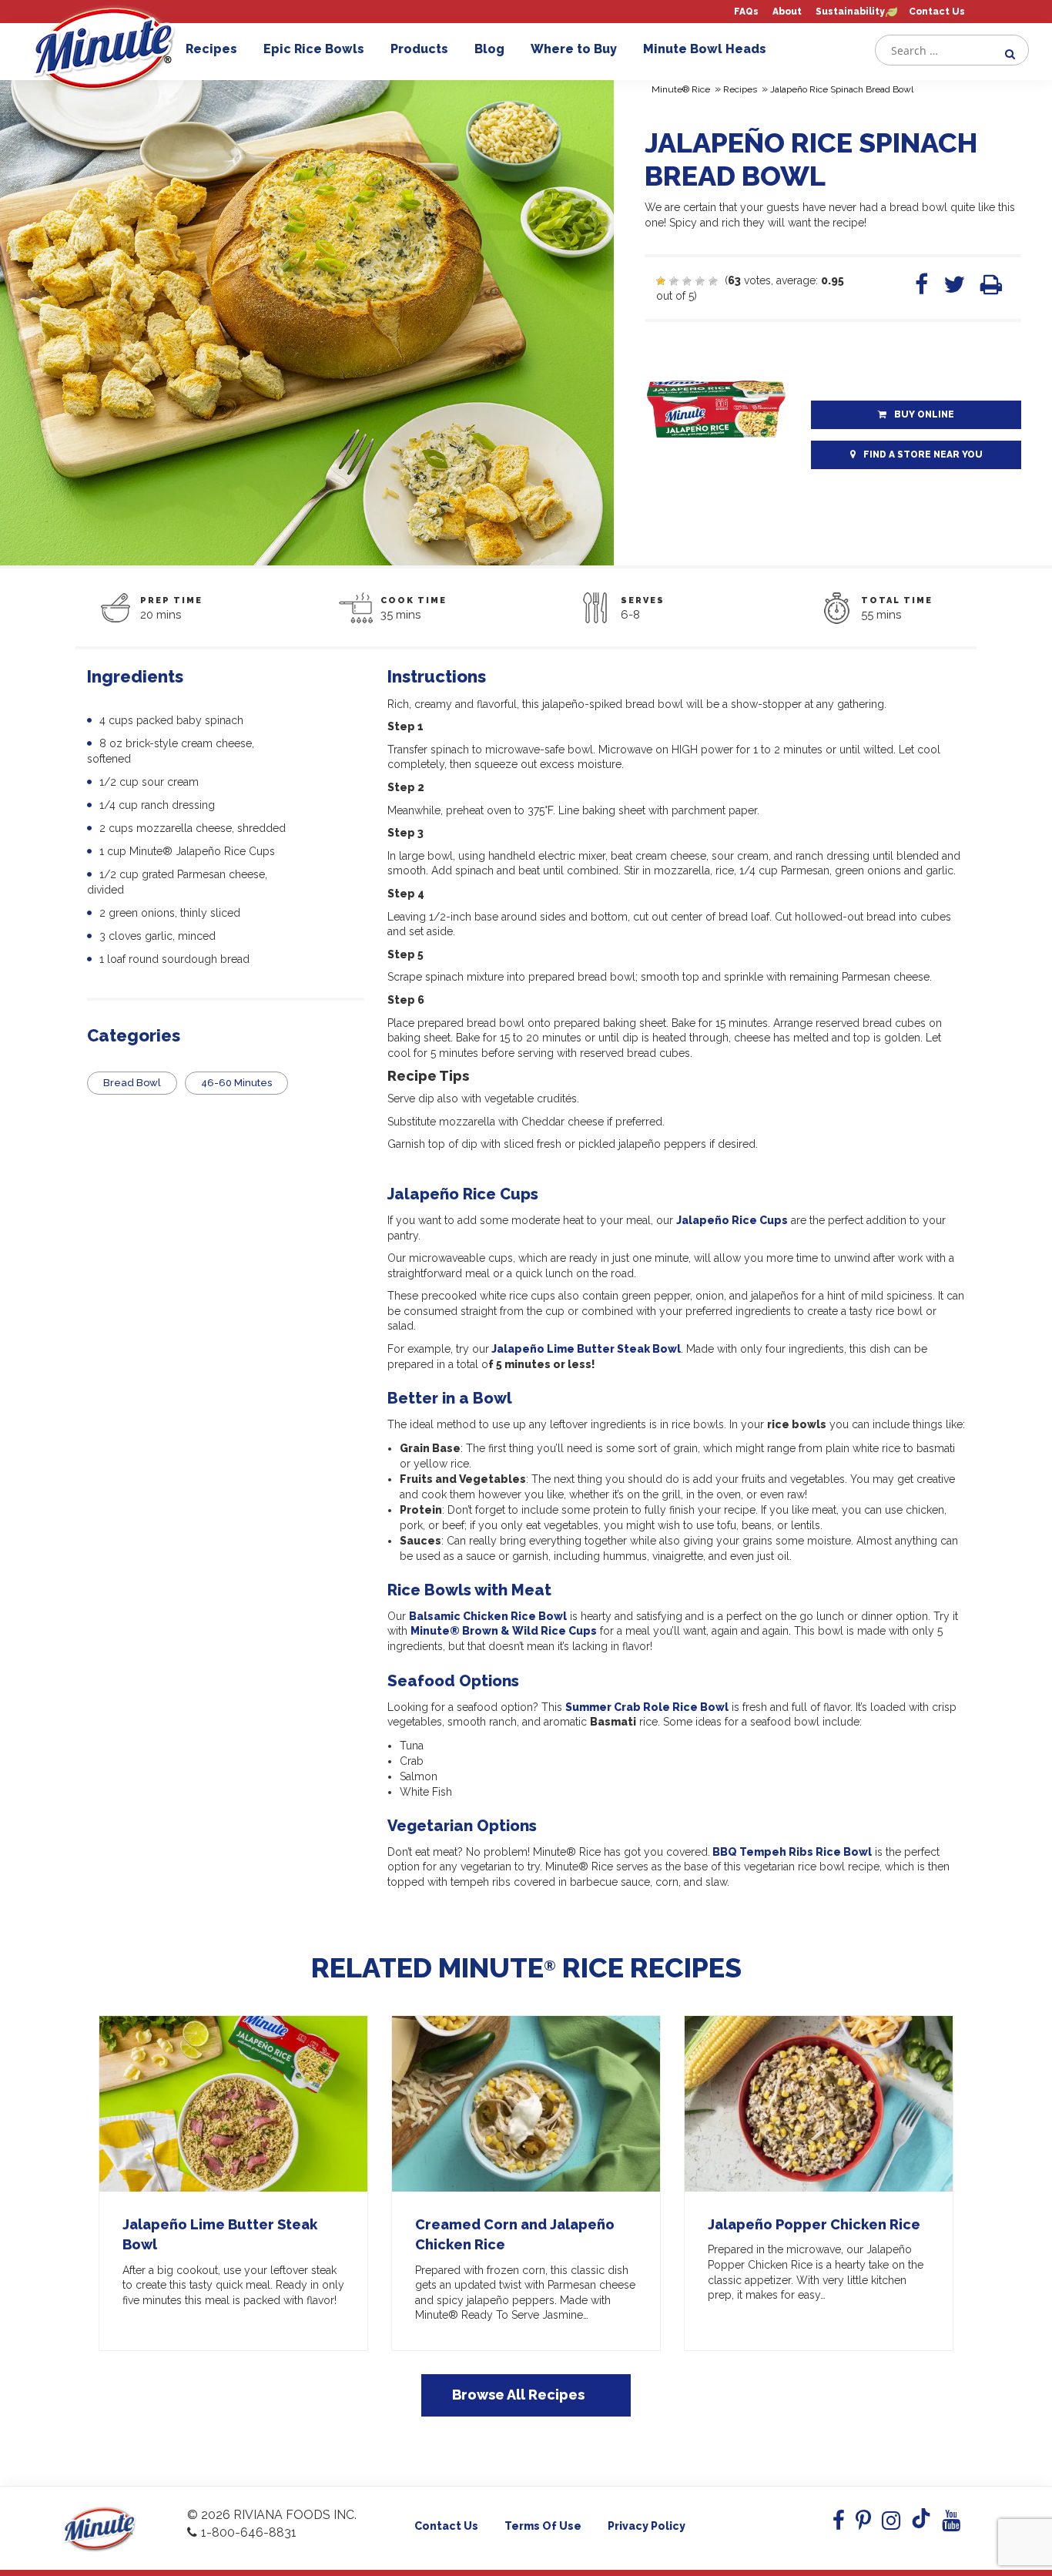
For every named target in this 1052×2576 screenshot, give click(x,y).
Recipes (211, 49)
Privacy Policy (647, 2526)
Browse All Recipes (518, 2395)
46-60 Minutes (236, 1083)
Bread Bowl (132, 1083)
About (787, 12)
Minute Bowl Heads (705, 49)
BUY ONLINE (924, 414)
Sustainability (850, 12)
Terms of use (543, 2526)
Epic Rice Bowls (314, 49)
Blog (489, 49)
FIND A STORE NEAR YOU (923, 454)
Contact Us (937, 12)
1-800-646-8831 (249, 2532)
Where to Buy (574, 49)
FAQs (746, 12)
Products (419, 49)
